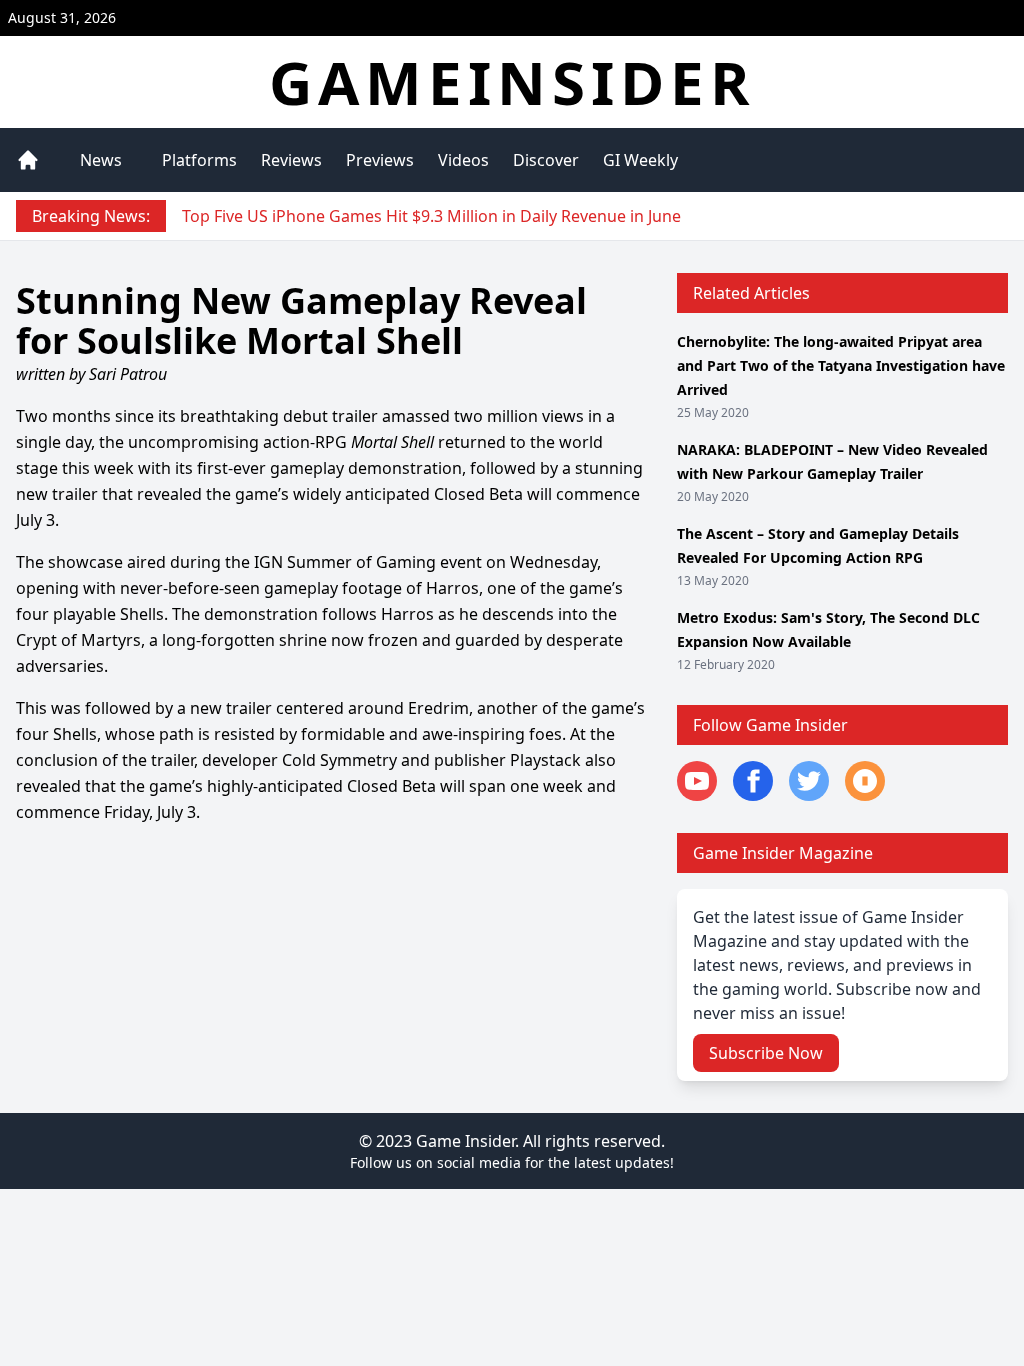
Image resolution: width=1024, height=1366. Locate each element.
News (101, 160)
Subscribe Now (766, 1053)
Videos (463, 160)
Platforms (199, 160)
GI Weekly (640, 160)
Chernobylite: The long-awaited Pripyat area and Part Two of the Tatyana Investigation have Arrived (841, 365)
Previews (380, 160)
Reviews (291, 160)
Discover (546, 160)
